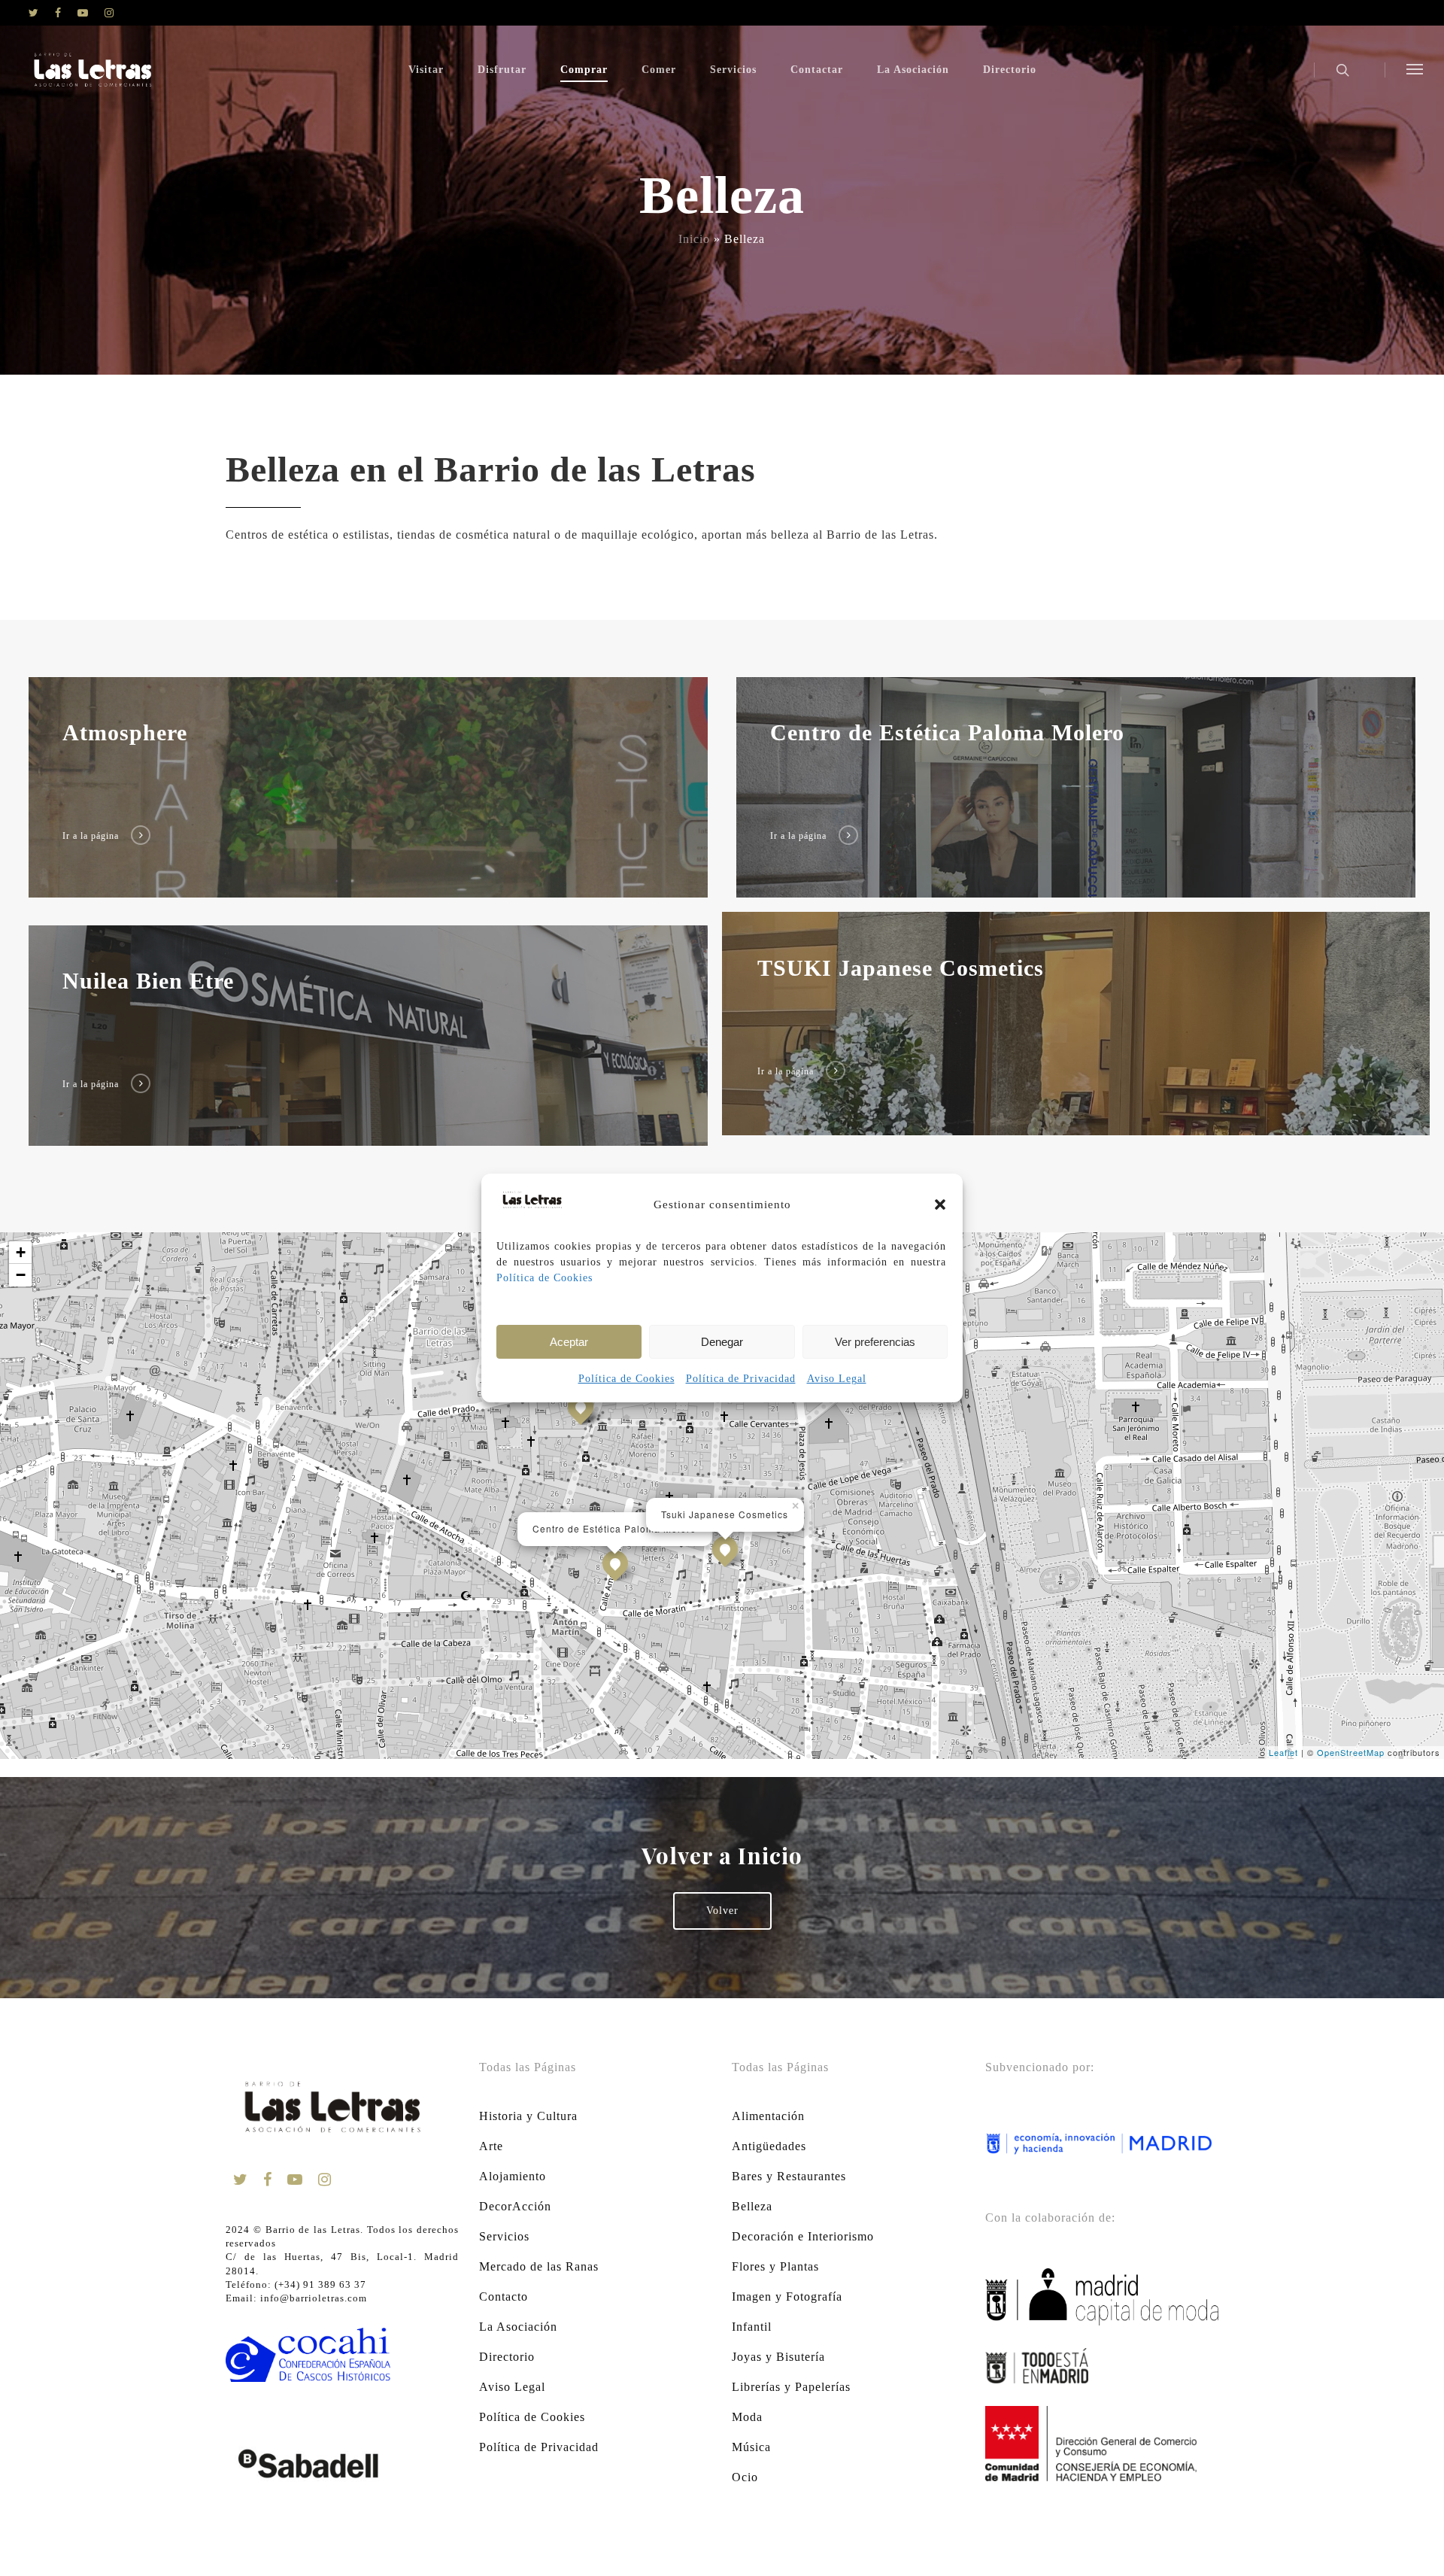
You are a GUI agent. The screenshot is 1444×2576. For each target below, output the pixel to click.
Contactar (817, 70)
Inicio (694, 239)
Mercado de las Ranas (539, 2266)
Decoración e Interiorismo (803, 2236)
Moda (747, 2417)
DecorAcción (515, 2206)
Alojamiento (513, 2176)
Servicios (733, 70)
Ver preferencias (875, 1342)
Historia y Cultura (528, 2116)
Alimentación (768, 2116)
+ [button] (21, 1252)
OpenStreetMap (1351, 1752)
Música (751, 2447)
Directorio (1010, 70)
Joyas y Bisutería (778, 2357)
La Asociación (913, 70)
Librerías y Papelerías (791, 2387)
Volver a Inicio (722, 1855)
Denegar (722, 1342)
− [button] (21, 1275)
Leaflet (1283, 1752)
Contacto (504, 2297)
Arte (491, 2146)
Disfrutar (502, 70)
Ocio (745, 2477)
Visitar (426, 70)
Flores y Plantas (775, 2266)
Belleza (752, 2206)
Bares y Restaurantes (789, 2176)
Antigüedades (769, 2146)
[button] (940, 1204)
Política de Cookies (545, 1278)
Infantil (752, 2327)
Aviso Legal (837, 1379)
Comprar (584, 70)
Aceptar (569, 1342)
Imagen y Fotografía (787, 2297)
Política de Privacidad (741, 1379)
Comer (659, 70)
